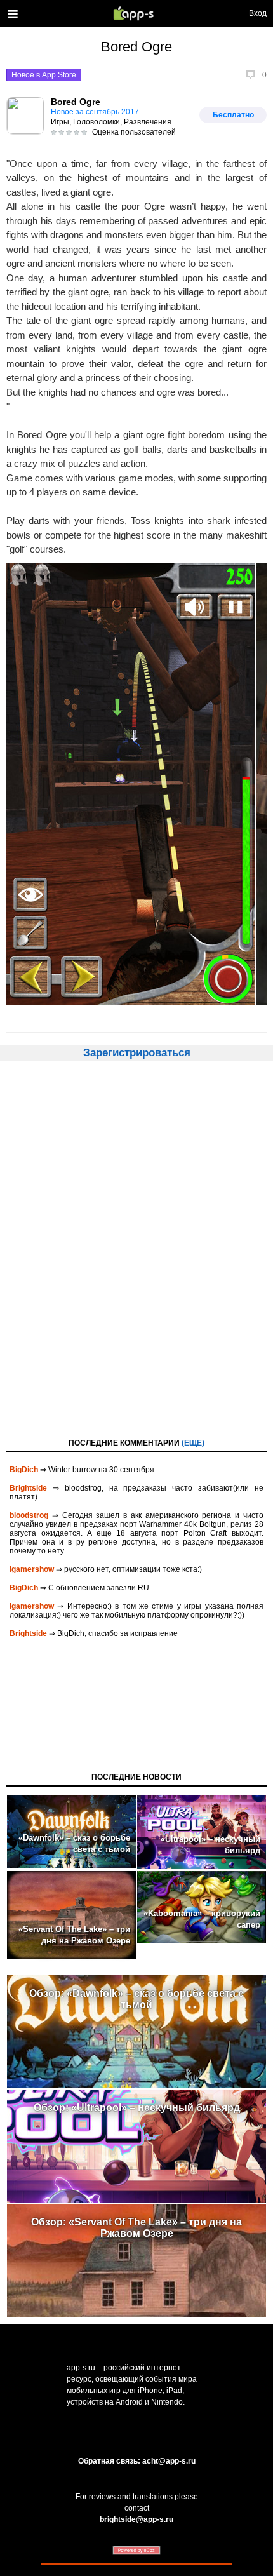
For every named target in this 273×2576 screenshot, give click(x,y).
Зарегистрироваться (137, 1053)
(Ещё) (193, 1443)
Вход (258, 13)
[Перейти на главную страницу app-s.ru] (136, 13)
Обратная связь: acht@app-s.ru (137, 2461)
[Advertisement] (136, 1248)
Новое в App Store (44, 75)
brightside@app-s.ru (136, 2519)
